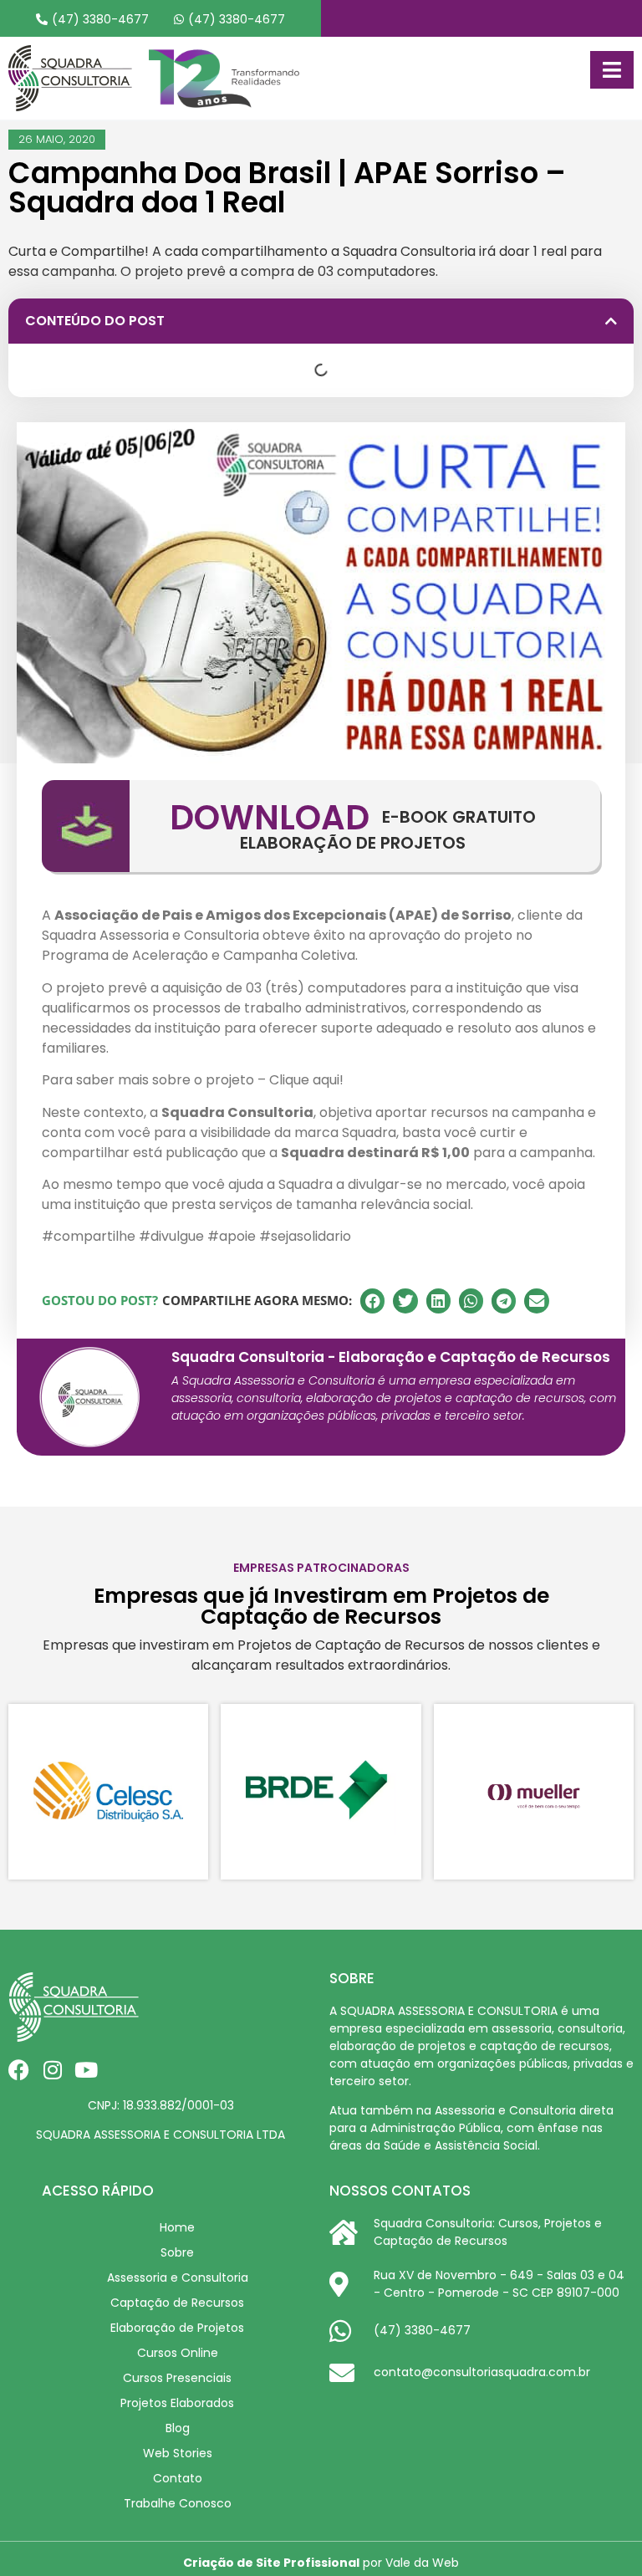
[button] (611, 321)
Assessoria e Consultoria (178, 2278)
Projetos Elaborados (177, 2403)
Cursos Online (178, 2353)
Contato (178, 2478)
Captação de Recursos (177, 2303)
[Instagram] (52, 2070)
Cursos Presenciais (177, 2378)
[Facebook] (19, 2070)
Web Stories (178, 2453)
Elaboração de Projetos (177, 2328)
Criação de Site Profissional (271, 2563)
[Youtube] (86, 2070)
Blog (178, 2428)
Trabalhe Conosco (178, 2503)
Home (177, 2227)
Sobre (177, 2252)
